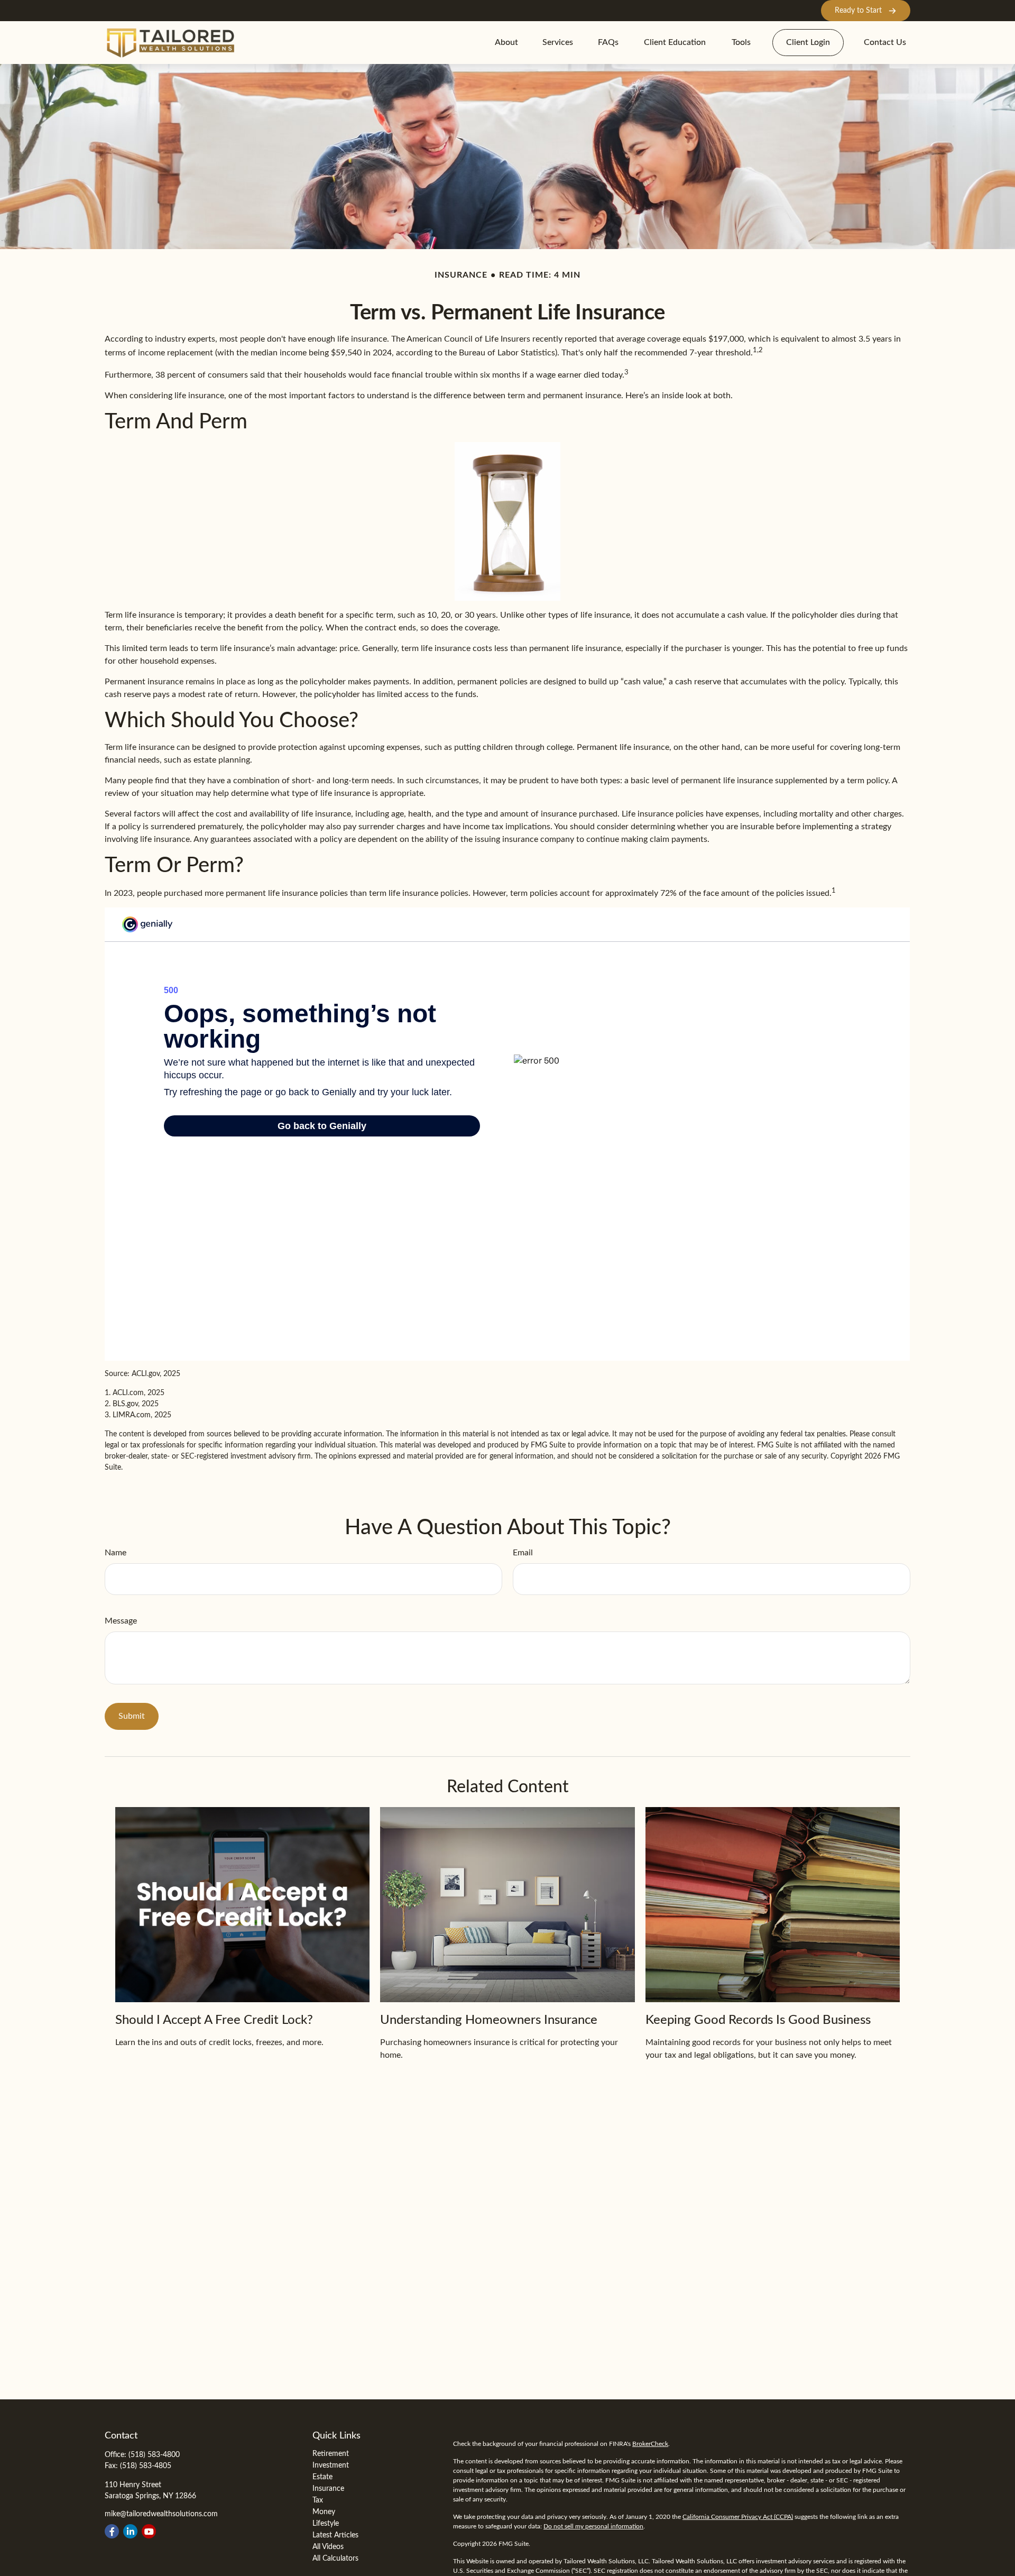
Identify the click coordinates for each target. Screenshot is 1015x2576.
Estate (322, 2477)
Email (523, 1553)
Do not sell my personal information (593, 2526)
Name (116, 1553)
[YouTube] (149, 2531)
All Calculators (335, 2559)
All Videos (328, 2547)
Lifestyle (326, 2524)
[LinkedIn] (130, 2531)
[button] (506, 43)
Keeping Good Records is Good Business (758, 2020)
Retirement (331, 2454)
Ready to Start (858, 11)
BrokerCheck (650, 2444)
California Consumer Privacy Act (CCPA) (738, 2517)
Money (324, 2512)
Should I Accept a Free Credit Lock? (214, 2020)
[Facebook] (112, 2531)
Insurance (328, 2489)
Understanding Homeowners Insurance (489, 2020)
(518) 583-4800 (154, 2455)
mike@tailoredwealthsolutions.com (161, 2514)
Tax (318, 2500)
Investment (331, 2465)
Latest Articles (335, 2535)
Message (121, 1621)
